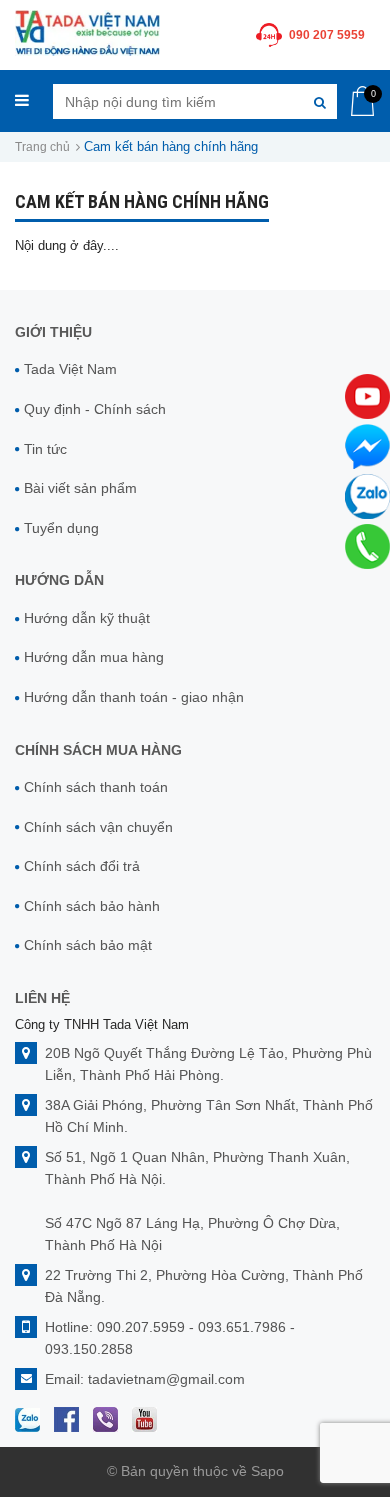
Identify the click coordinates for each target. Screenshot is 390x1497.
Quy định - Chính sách (95, 409)
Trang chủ (42, 147)
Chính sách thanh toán (96, 787)
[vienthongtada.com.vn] (87, 31)
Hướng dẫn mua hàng (94, 657)
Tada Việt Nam (70, 369)
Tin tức (45, 449)
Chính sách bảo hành (92, 906)
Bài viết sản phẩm (80, 488)
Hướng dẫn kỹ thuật (87, 618)
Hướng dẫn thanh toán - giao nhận (134, 697)
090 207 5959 (327, 35)
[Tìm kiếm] (319, 101)
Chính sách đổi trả (82, 866)
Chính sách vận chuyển (98, 827)
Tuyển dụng (61, 528)
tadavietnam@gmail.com (166, 1379)
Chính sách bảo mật (88, 945)
